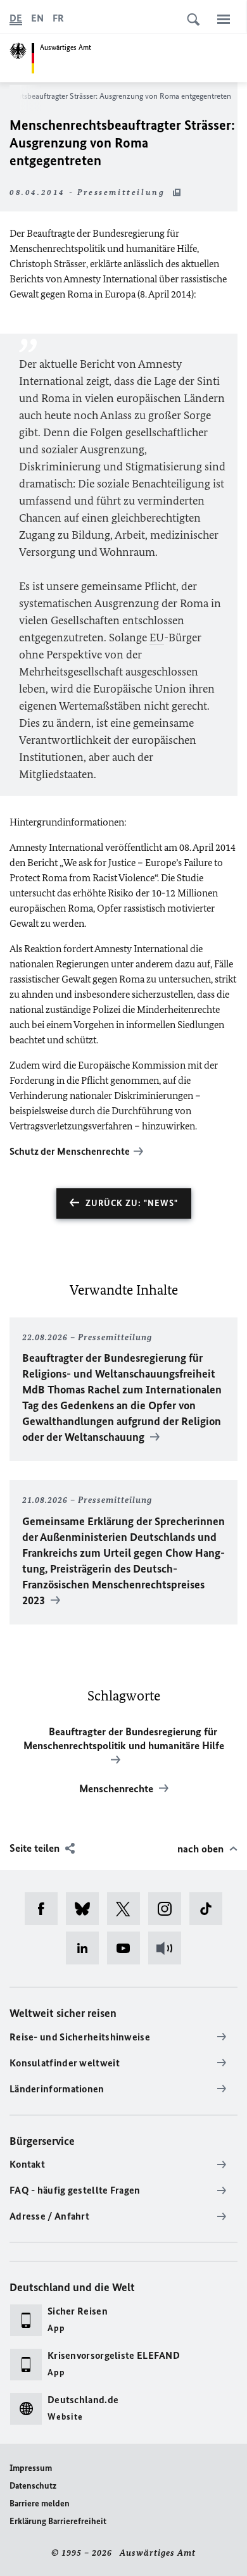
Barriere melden (40, 2504)
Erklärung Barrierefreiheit (58, 2521)
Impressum (31, 2468)
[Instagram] (169, 1909)
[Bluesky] (86, 1909)
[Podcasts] (169, 1948)
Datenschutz (33, 2486)
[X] (128, 1909)
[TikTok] (210, 1909)
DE (16, 18)
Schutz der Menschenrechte (70, 1151)
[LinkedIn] (86, 1948)
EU (157, 638)
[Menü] (224, 19)
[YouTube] (128, 1948)
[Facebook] (45, 1909)
